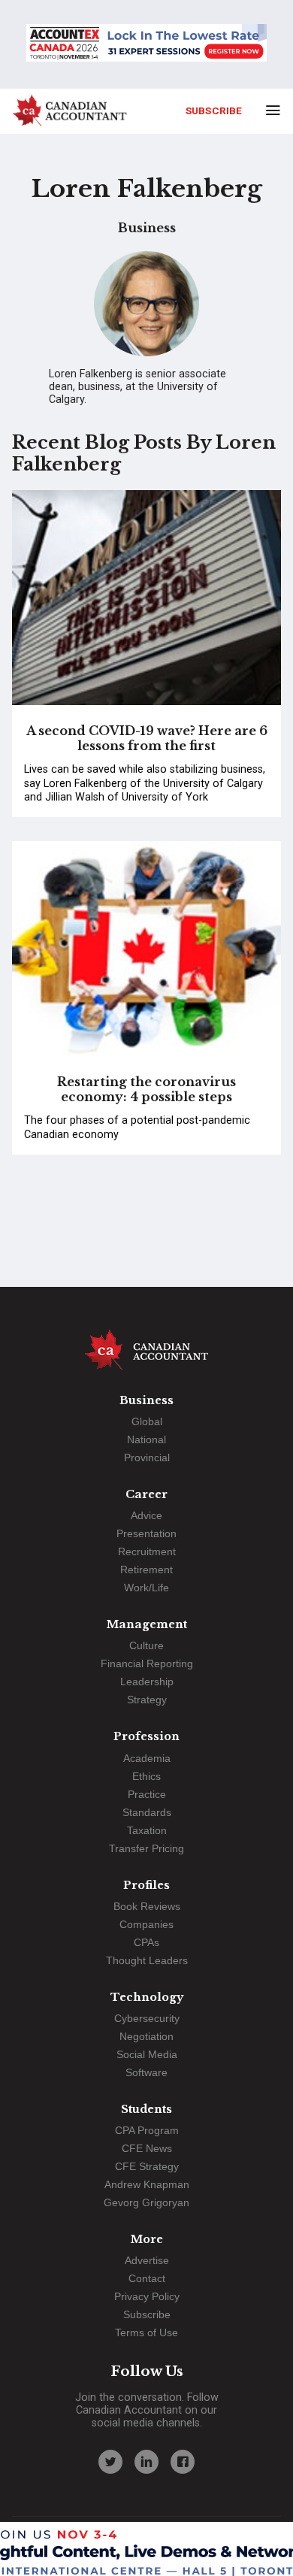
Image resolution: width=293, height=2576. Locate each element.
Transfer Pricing (146, 1848)
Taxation (147, 1830)
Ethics (146, 1776)
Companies (146, 1924)
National (146, 1439)
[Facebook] (183, 2462)
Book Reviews (147, 1906)
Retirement (146, 1570)
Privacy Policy (147, 2296)
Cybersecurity (147, 2018)
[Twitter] (110, 2462)
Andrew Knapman (147, 2184)
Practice (147, 1794)
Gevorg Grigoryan (146, 2202)
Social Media (147, 2054)
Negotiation (146, 2036)
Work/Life (146, 1588)
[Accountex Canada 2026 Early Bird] (146, 44)
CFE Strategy (147, 2166)
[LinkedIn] (146, 2462)
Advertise (147, 2260)
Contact (147, 2278)
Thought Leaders (147, 1960)
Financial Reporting (147, 1663)
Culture (146, 1645)
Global (147, 1421)
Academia (147, 1758)
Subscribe (214, 110)
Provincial (147, 1458)
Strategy (147, 1700)
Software (146, 2072)
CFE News (147, 2148)
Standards (147, 1812)
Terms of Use (146, 2332)
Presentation (146, 1533)
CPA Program (147, 2130)
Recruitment (147, 1551)
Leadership (147, 1682)
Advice (146, 1515)
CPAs (146, 1942)
